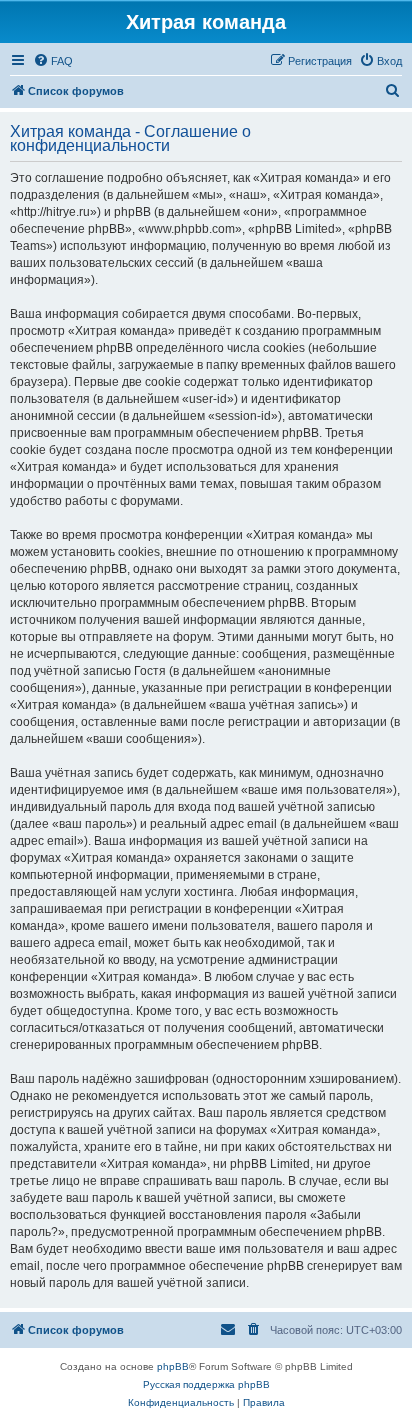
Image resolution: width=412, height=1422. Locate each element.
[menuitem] (53, 61)
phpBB (173, 1366)
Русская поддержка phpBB (206, 1384)
